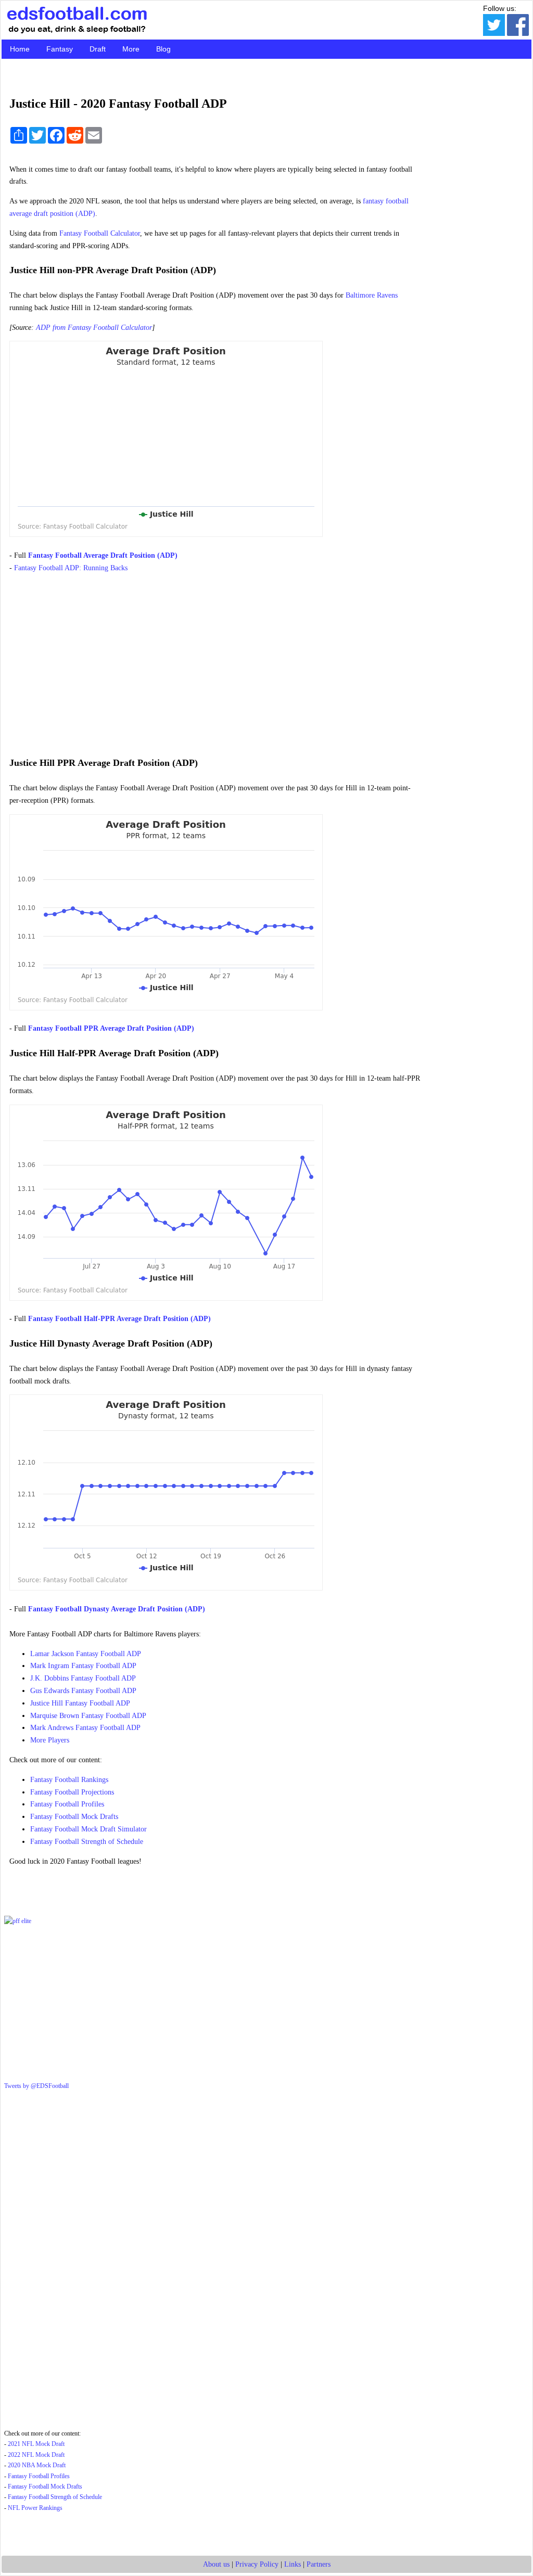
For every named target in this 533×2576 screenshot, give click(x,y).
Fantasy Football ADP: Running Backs (71, 568)
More (131, 49)
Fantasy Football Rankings (69, 1780)
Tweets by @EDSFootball (36, 2086)
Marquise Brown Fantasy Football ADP (88, 1716)
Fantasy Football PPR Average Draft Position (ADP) (111, 1028)
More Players (50, 1740)
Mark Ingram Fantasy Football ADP (83, 1666)
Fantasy (60, 49)
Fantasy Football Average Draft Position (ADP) (103, 555)
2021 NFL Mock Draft (36, 2444)
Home (20, 49)
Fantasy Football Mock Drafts (74, 1817)
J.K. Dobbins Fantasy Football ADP (83, 1678)
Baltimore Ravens (372, 295)
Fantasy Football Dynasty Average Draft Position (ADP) (117, 1609)
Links (293, 2564)
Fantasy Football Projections (72, 1792)
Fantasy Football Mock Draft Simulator (88, 1829)
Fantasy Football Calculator (100, 233)
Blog (163, 49)
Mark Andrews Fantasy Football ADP (85, 1728)
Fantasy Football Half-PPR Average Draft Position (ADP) (119, 1319)
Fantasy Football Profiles (67, 1804)
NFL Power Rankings (35, 2508)
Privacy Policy (257, 2564)
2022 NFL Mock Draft (36, 2455)
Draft (98, 49)
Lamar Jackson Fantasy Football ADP (86, 1654)
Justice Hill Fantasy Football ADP (80, 1703)
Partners (319, 2564)
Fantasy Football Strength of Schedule (87, 1842)
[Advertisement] (215, 660)
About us (216, 2564)
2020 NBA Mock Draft (37, 2465)
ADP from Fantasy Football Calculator (94, 328)
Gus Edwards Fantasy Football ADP (83, 1691)
